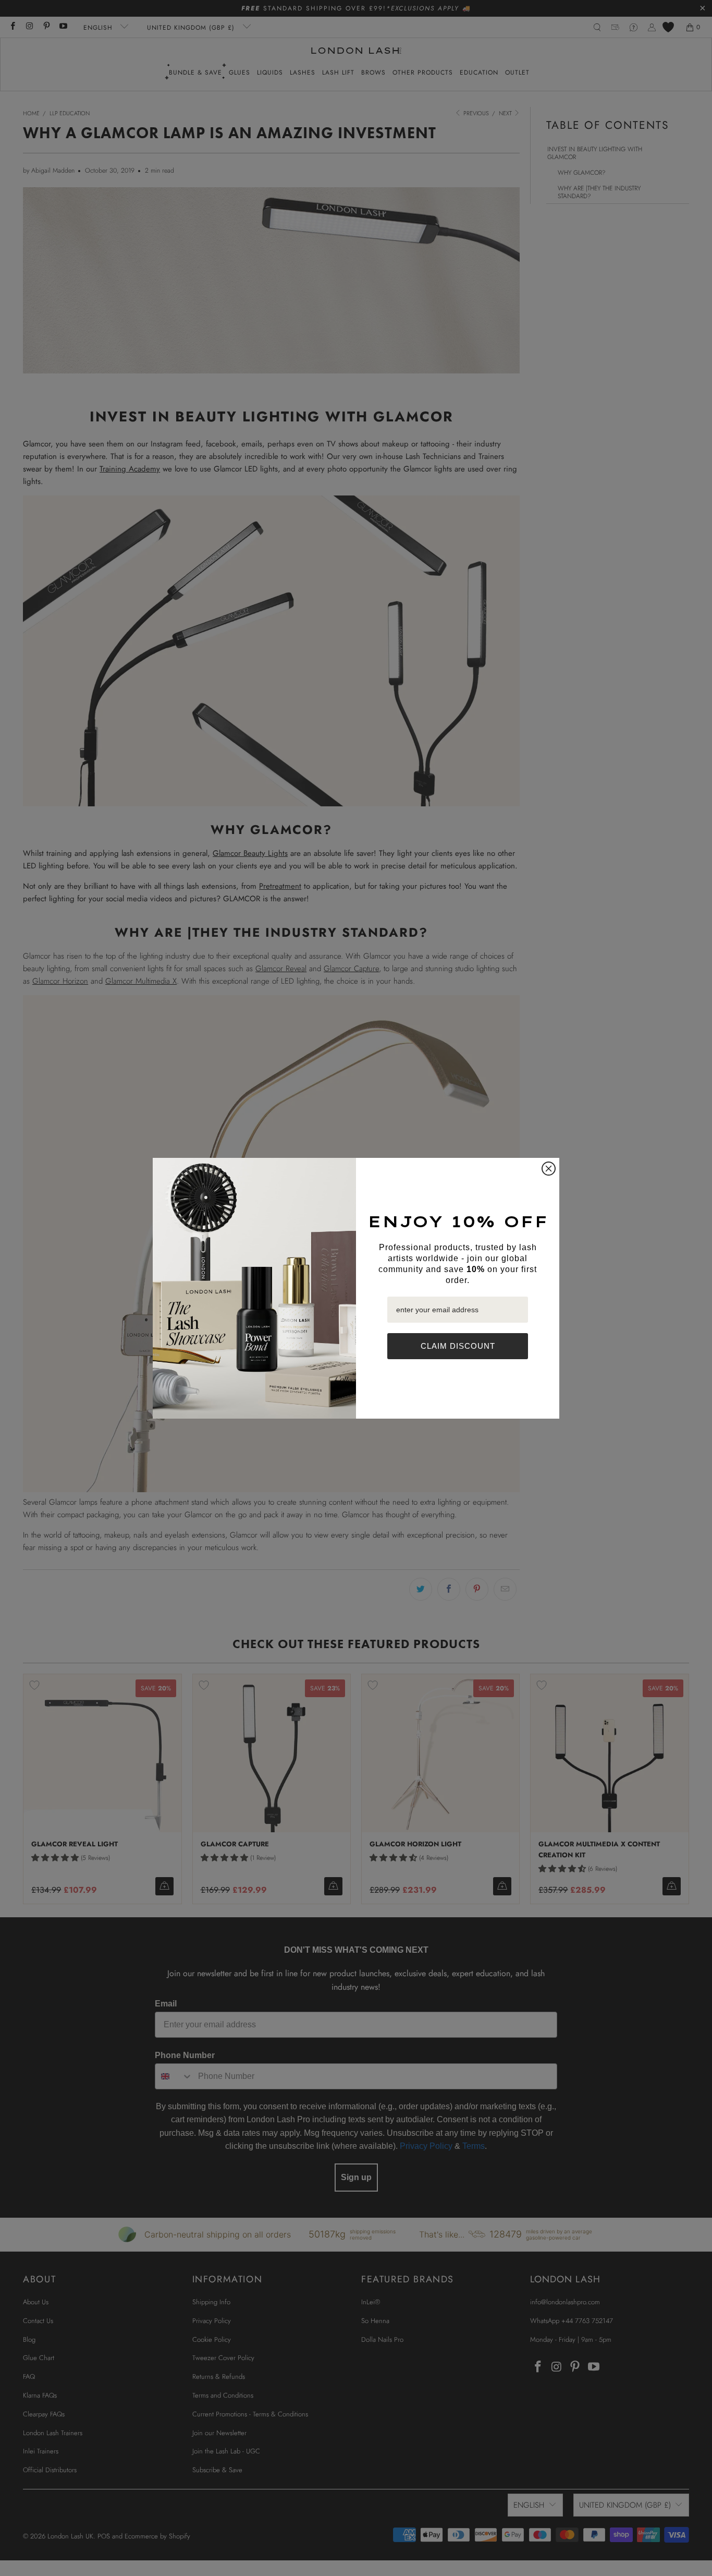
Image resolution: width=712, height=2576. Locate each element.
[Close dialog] (549, 1169)
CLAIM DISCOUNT (458, 1346)
